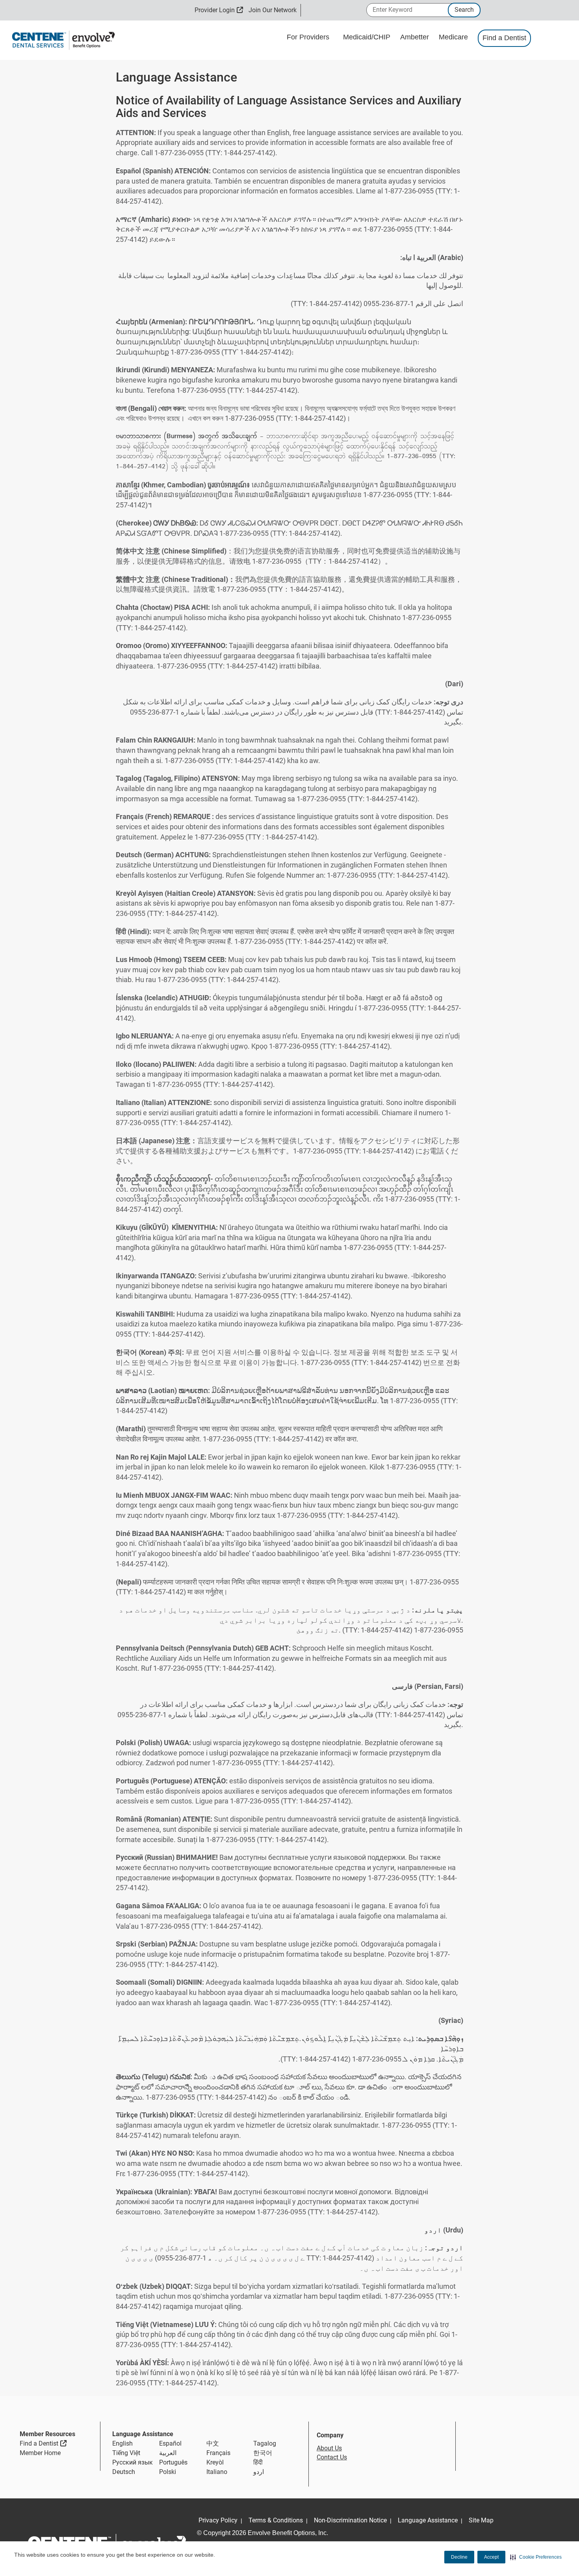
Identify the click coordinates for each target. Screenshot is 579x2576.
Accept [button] (491, 2557)
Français (218, 2453)
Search (464, 10)
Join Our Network (273, 10)
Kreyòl (215, 2462)
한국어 (263, 2453)
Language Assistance (428, 2520)
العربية (168, 2453)
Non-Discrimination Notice (350, 2520)
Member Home (40, 2453)
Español (170, 2443)
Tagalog (265, 2443)
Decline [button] (459, 2557)
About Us (329, 2448)
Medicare (454, 37)
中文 (213, 2443)
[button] (536, 2557)
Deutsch (124, 2472)
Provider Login (219, 10)
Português (173, 2462)
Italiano (217, 2472)
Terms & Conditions (276, 2520)
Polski (168, 2472)
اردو (259, 2472)
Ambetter (416, 37)
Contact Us (332, 2457)
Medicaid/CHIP (368, 37)
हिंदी (258, 2462)
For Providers (309, 37)
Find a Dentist (504, 38)
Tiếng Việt (126, 2453)
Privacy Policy (218, 2520)
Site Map (481, 2520)
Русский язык (133, 2462)
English (122, 2443)
